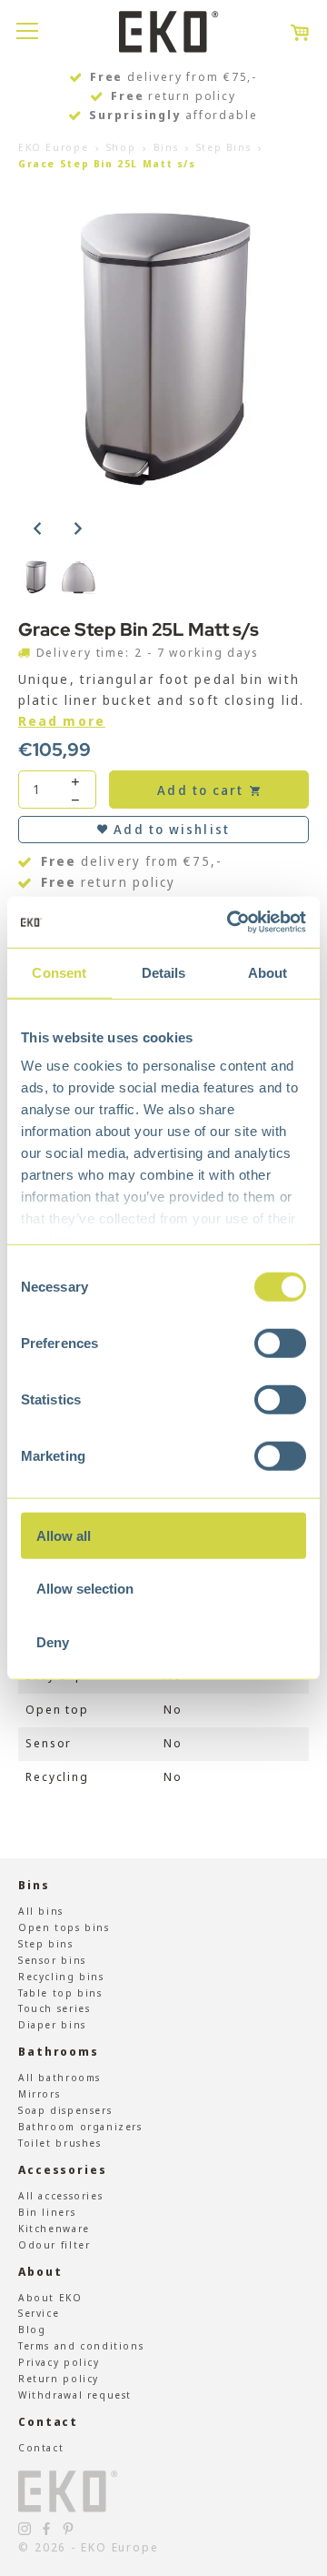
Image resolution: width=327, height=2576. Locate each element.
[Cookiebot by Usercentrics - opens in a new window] (231, 922)
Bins (166, 147)
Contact (48, 2422)
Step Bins (224, 147)
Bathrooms (59, 2052)
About (40, 2272)
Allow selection (85, 1589)
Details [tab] (164, 972)
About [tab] (268, 972)
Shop (121, 147)
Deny (53, 1641)
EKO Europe (53, 147)
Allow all (64, 1535)
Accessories (63, 2170)
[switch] (280, 1343)
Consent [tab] (59, 972)
